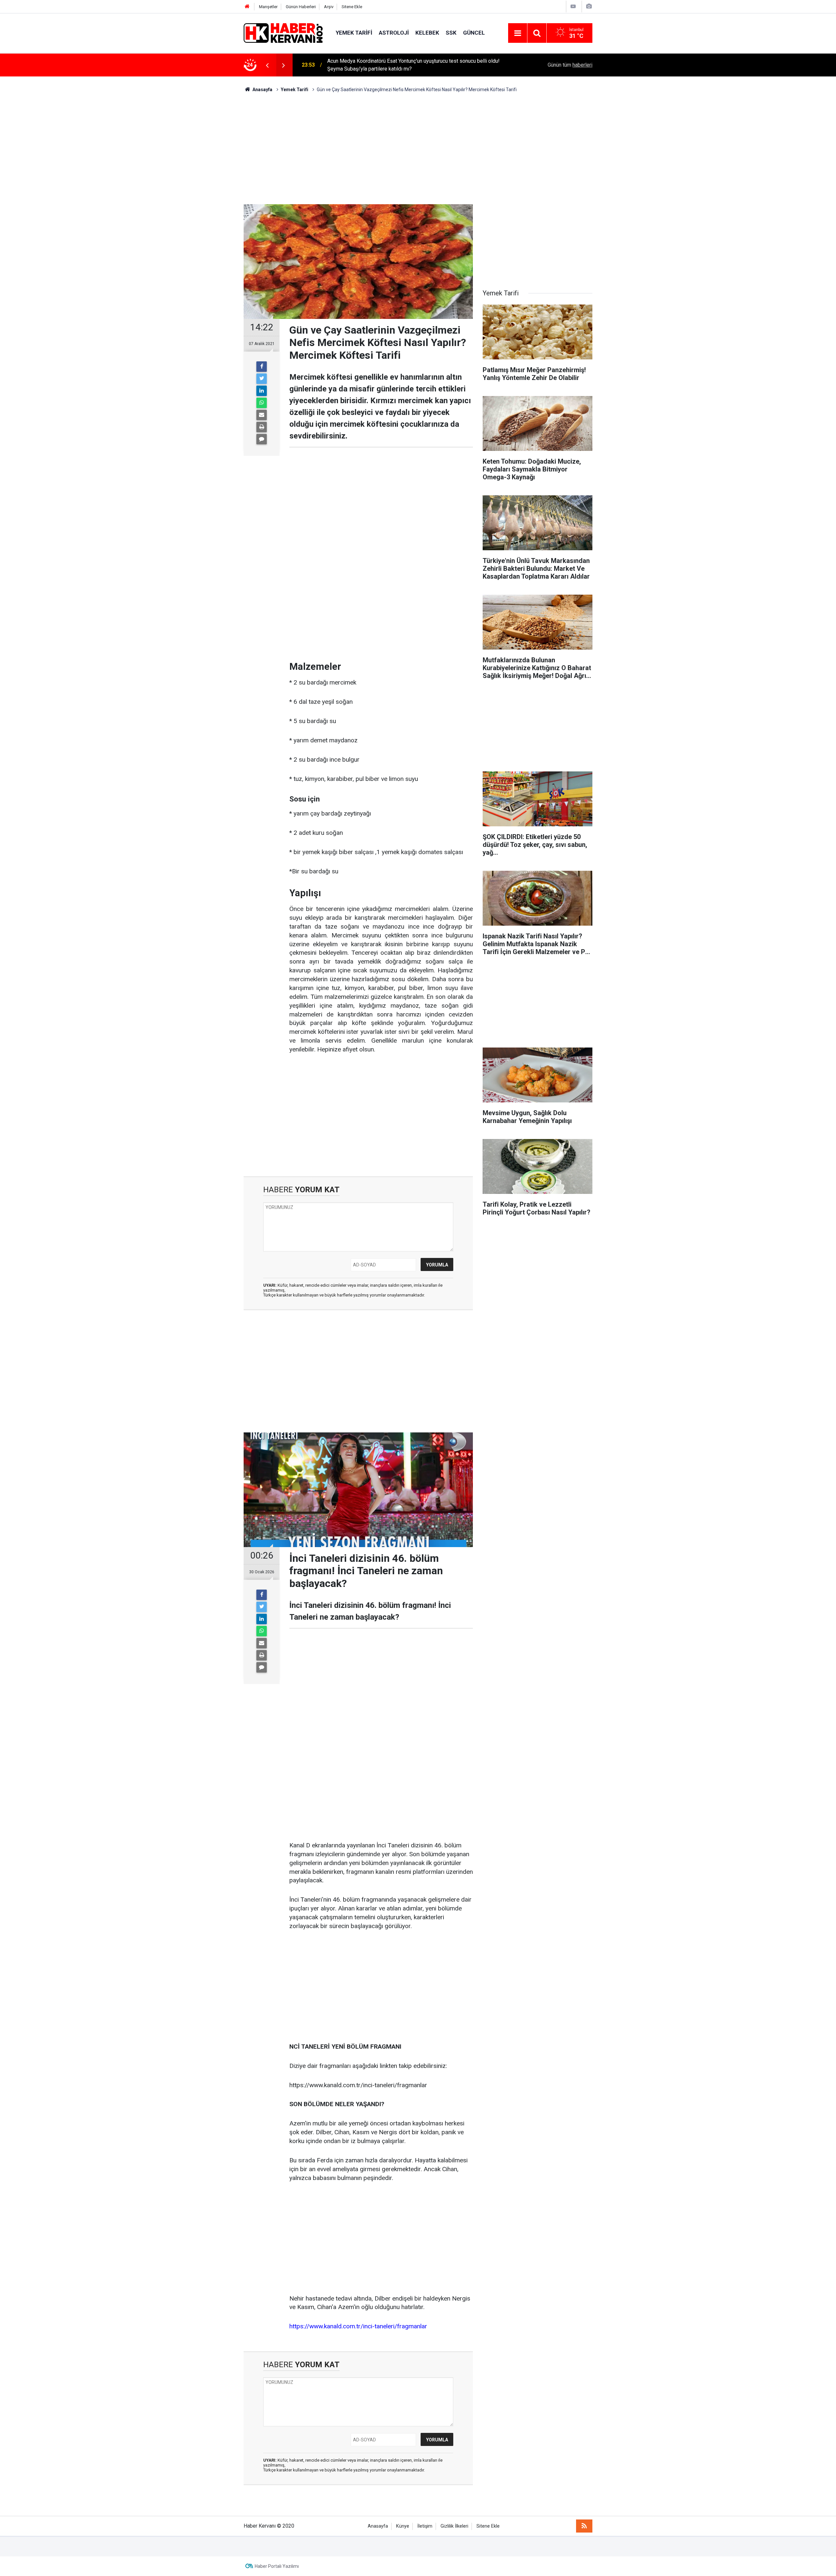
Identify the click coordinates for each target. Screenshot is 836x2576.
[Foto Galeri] (589, 6)
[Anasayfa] (247, 7)
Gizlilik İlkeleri (454, 2526)
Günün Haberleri (301, 7)
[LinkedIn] (262, 391)
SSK (451, 33)
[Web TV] (573, 6)
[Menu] (518, 33)
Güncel (474, 33)
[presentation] (267, 65)
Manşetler (268, 7)
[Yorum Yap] (262, 439)
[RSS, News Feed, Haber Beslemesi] (584, 2526)
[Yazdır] (262, 427)
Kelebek (427, 33)
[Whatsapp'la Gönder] (262, 403)
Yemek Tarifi (354, 33)
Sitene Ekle (352, 7)
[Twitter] (262, 379)
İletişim (425, 2526)
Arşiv (329, 7)
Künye (403, 2526)
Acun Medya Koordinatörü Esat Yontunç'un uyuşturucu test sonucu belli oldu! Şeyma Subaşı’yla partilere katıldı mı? (413, 65)
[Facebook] (262, 367)
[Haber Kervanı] (283, 33)
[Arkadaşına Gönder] (262, 415)
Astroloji (394, 33)
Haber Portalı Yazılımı (277, 2566)
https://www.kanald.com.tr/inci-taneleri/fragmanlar (358, 2326)
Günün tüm (570, 65)
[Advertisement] (418, 149)
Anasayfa (378, 2526)
